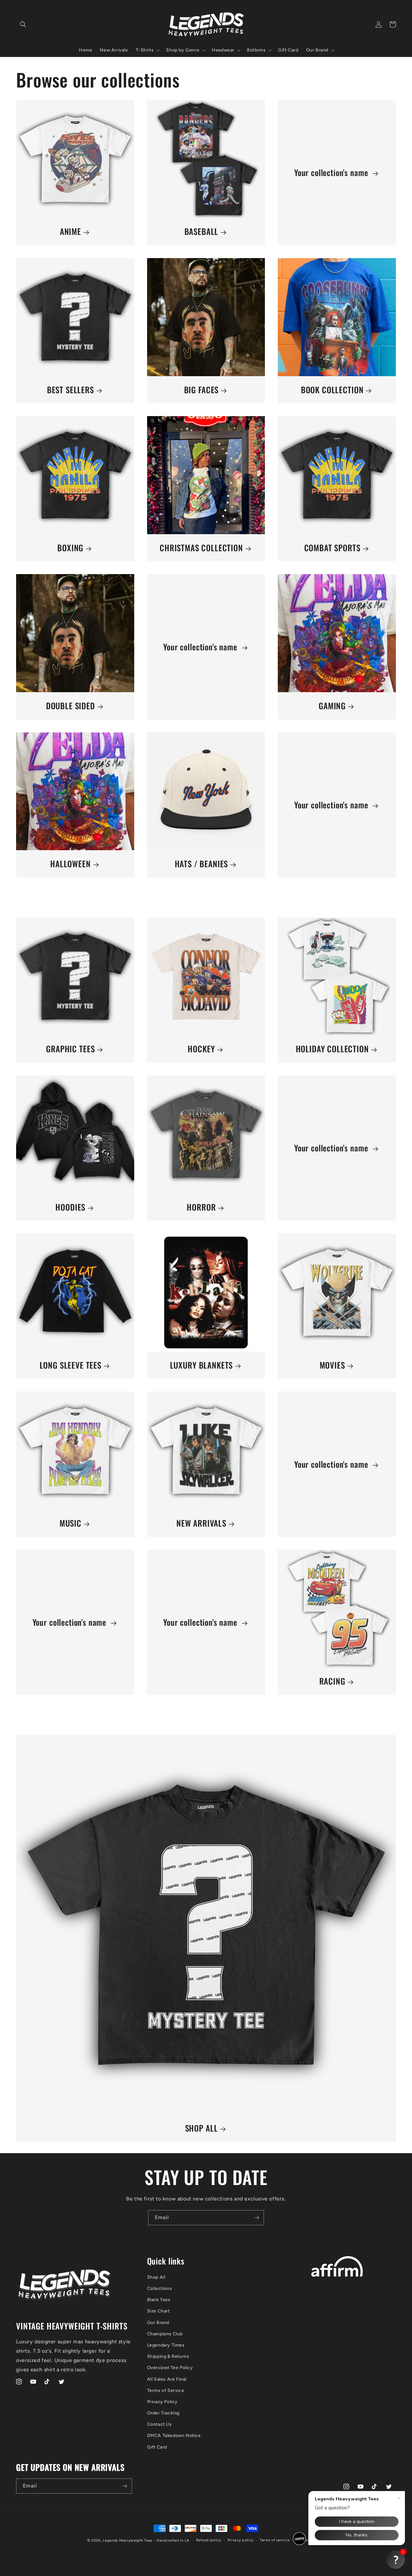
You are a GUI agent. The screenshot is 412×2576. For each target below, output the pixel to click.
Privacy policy (241, 2540)
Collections (160, 2288)
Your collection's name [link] (332, 173)
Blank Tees (159, 2300)
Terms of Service (166, 2390)
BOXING (70, 548)
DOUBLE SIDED (70, 706)
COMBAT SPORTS (332, 548)
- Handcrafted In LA (172, 2540)
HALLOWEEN (70, 864)
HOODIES (70, 1207)
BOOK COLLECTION (332, 390)
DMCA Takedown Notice (174, 2436)
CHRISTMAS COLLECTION (201, 548)
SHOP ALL (201, 2128)
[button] (23, 24)
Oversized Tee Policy (170, 2368)
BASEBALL (201, 232)
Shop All (156, 2277)
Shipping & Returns (168, 2356)
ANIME (70, 232)
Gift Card (157, 2447)
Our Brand (158, 2323)
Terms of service (275, 2540)
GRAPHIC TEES (70, 1049)
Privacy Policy (162, 2402)
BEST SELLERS (70, 390)
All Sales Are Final (167, 2379)
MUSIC (70, 1523)
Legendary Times (166, 2345)
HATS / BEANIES (201, 864)
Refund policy (209, 2540)
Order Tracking (163, 2413)
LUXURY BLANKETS (201, 1365)
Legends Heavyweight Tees (127, 2540)
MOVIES (332, 1365)
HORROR (201, 1207)
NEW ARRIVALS (201, 1523)
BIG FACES (201, 390)
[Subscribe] (257, 2218)
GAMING (332, 706)
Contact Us (159, 2424)
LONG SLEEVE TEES (70, 1365)
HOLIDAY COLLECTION (332, 1049)
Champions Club (165, 2334)
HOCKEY (201, 1049)
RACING (332, 1681)
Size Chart (159, 2311)
